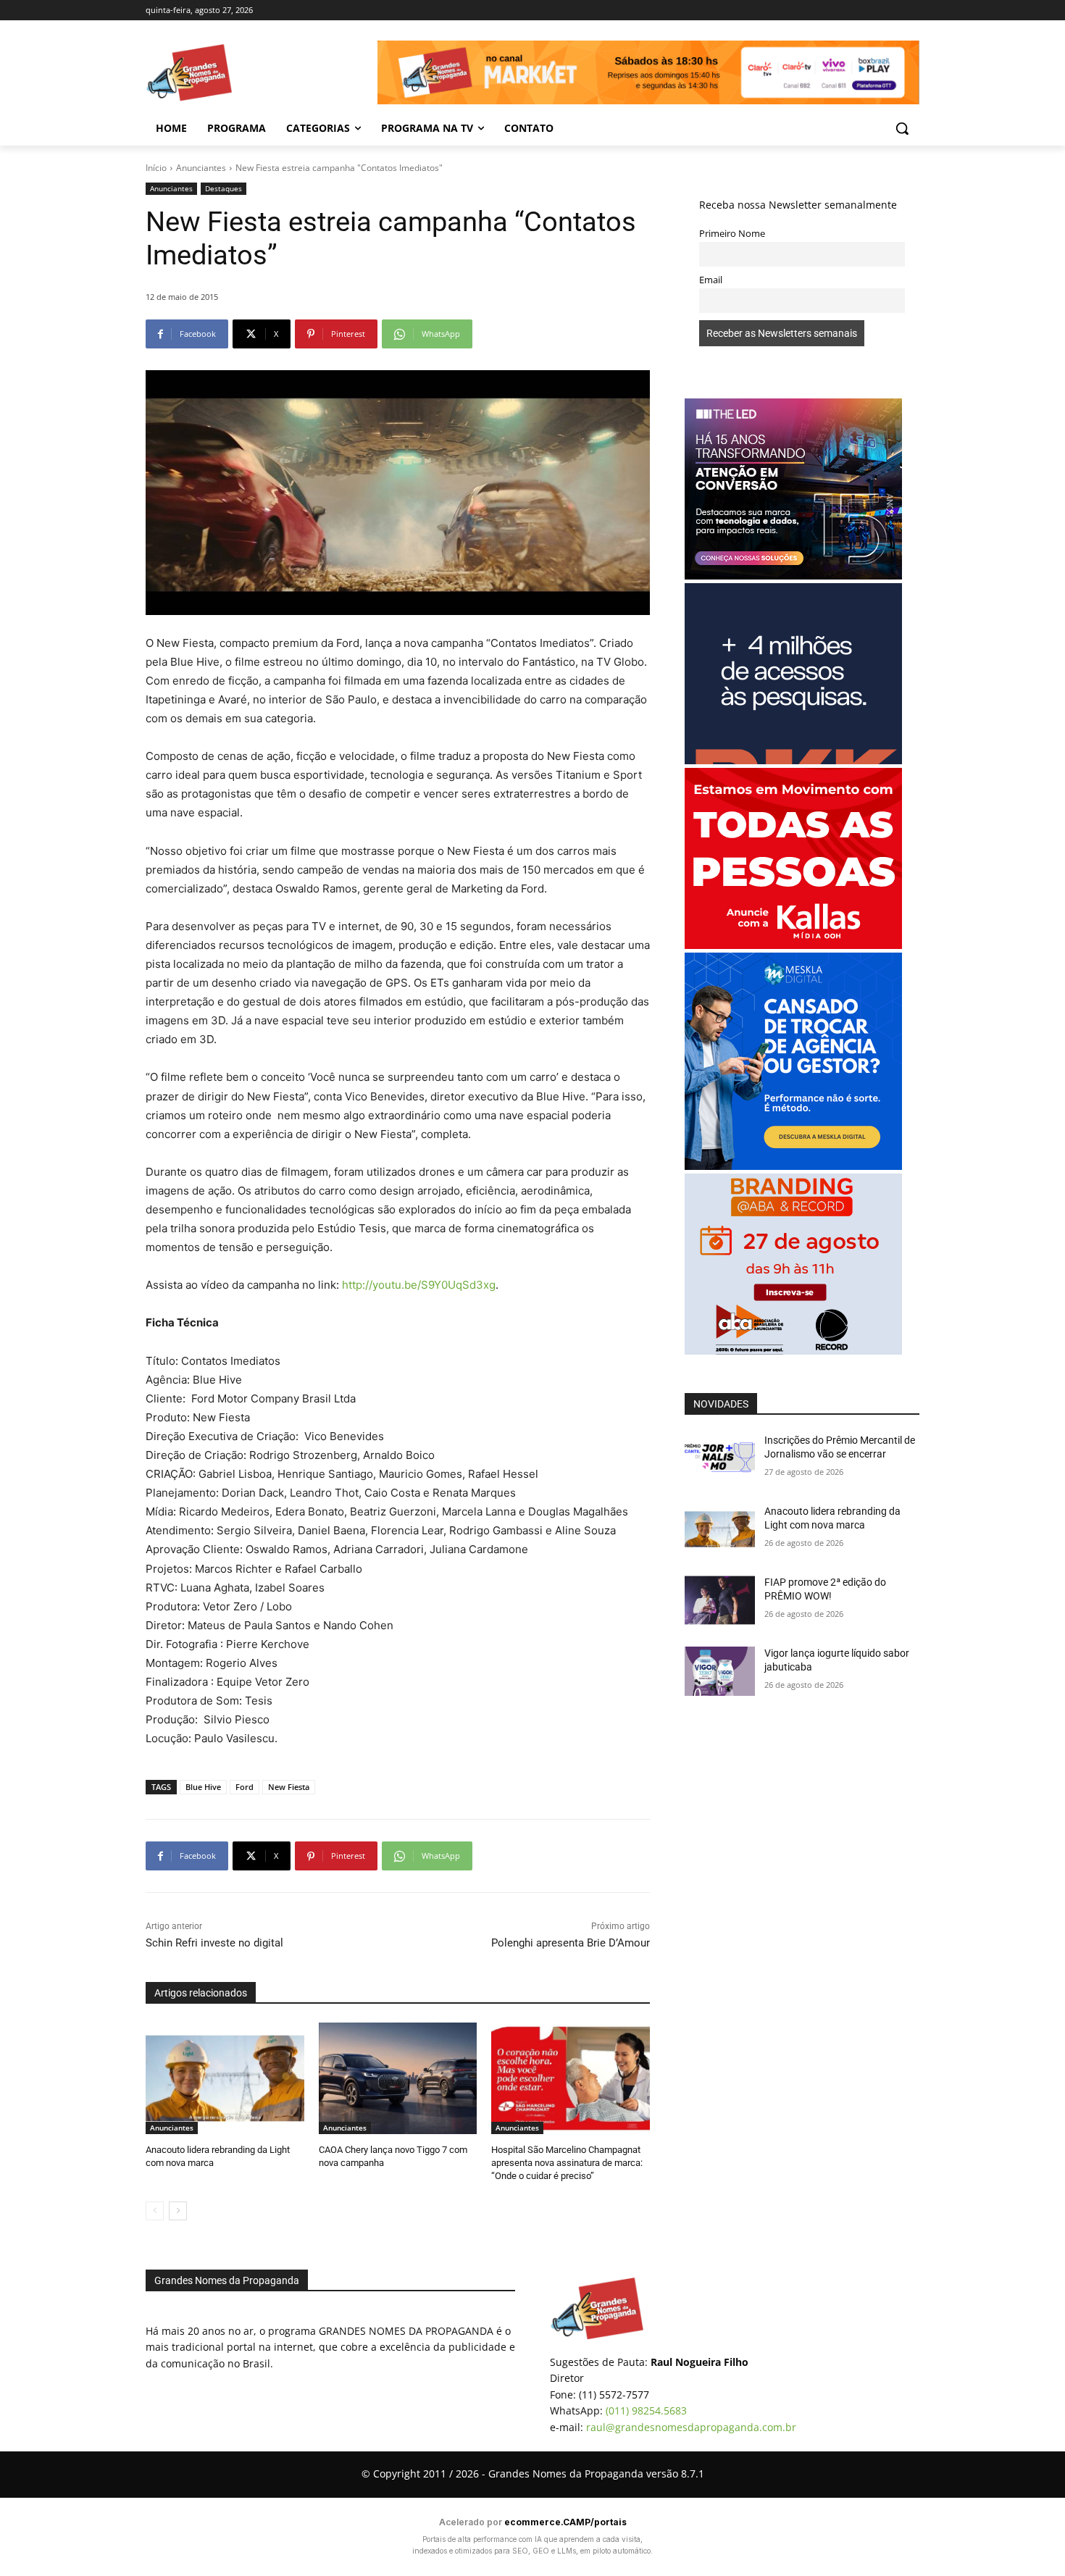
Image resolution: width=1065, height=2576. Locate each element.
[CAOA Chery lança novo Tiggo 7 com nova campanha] (398, 2078)
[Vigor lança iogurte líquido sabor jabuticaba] (720, 1671)
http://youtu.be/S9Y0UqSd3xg (419, 1285)
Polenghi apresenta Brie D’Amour (571, 1943)
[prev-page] (155, 2211)
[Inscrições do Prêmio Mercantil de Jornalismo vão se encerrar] (720, 1458)
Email (711, 280)
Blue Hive (203, 1787)
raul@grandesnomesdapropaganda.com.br (691, 2427)
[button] (902, 128)
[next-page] (178, 2211)
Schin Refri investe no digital (214, 1943)
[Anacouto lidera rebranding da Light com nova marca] (225, 2078)
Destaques (224, 188)
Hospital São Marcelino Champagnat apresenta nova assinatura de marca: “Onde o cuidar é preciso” (567, 2163)
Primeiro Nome (732, 234)
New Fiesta (289, 1787)
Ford (245, 1787)
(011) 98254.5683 (646, 2410)
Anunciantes (201, 168)
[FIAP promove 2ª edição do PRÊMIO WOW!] (720, 1600)
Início (156, 168)
